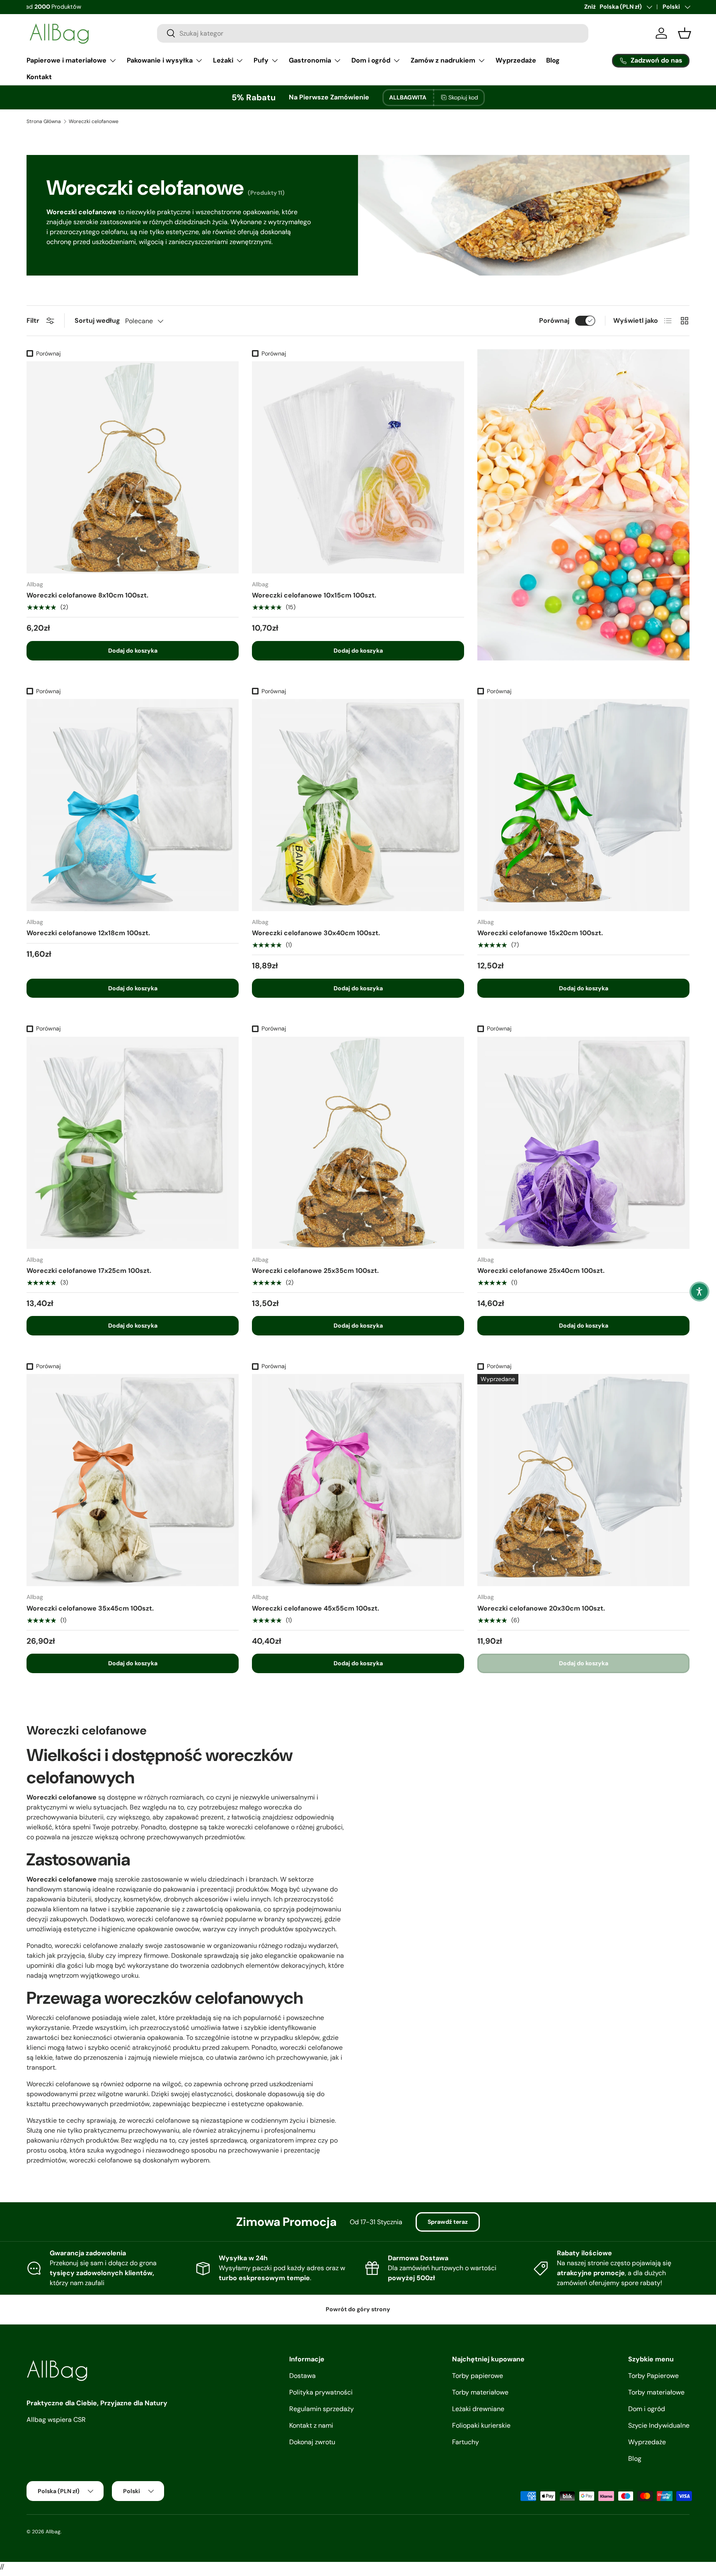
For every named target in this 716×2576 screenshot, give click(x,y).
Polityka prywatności (321, 2392)
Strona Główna (44, 121)
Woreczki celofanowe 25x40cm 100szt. (541, 1271)
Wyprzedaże (516, 60)
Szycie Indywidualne (659, 2425)
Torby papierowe (478, 2376)
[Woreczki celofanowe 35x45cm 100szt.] (133, 1480)
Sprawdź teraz (448, 2222)
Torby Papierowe (653, 2376)
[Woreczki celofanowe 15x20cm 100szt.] (583, 805)
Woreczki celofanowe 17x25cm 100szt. (89, 1271)
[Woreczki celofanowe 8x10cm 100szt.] (133, 467)
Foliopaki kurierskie (481, 2425)
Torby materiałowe (480, 2392)
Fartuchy (466, 2442)
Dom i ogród (371, 60)
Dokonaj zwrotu (312, 2442)
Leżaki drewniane (478, 2409)
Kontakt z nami (311, 2425)
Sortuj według (97, 320)
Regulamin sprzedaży (322, 2409)
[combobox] (373, 33)
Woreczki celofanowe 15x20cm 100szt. (540, 933)
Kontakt (39, 77)
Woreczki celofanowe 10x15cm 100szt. (314, 595)
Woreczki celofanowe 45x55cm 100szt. (316, 1608)
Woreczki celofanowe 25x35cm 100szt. (315, 1271)
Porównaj (554, 320)
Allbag (53, 2532)
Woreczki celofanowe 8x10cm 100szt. (87, 595)
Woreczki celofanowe (94, 121)
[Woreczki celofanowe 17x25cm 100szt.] (133, 1143)
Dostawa (302, 2376)
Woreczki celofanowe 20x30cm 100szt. (541, 1608)
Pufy (261, 60)
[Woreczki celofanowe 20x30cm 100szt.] (583, 1480)
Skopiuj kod (463, 97)
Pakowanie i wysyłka (160, 60)
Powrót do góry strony (358, 2309)
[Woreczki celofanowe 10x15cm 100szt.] (358, 467)
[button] (699, 1292)
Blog (553, 60)
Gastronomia (310, 60)
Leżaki (223, 60)
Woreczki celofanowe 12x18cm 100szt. (88, 933)
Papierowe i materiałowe (67, 60)
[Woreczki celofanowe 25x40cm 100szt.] (583, 1143)
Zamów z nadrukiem (443, 60)
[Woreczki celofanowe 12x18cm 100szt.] (133, 805)
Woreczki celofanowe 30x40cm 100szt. (316, 933)
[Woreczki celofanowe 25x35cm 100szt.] (358, 1143)
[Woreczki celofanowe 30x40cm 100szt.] (358, 805)
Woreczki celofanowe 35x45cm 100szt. (90, 1608)
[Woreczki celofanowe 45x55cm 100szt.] (358, 1480)
